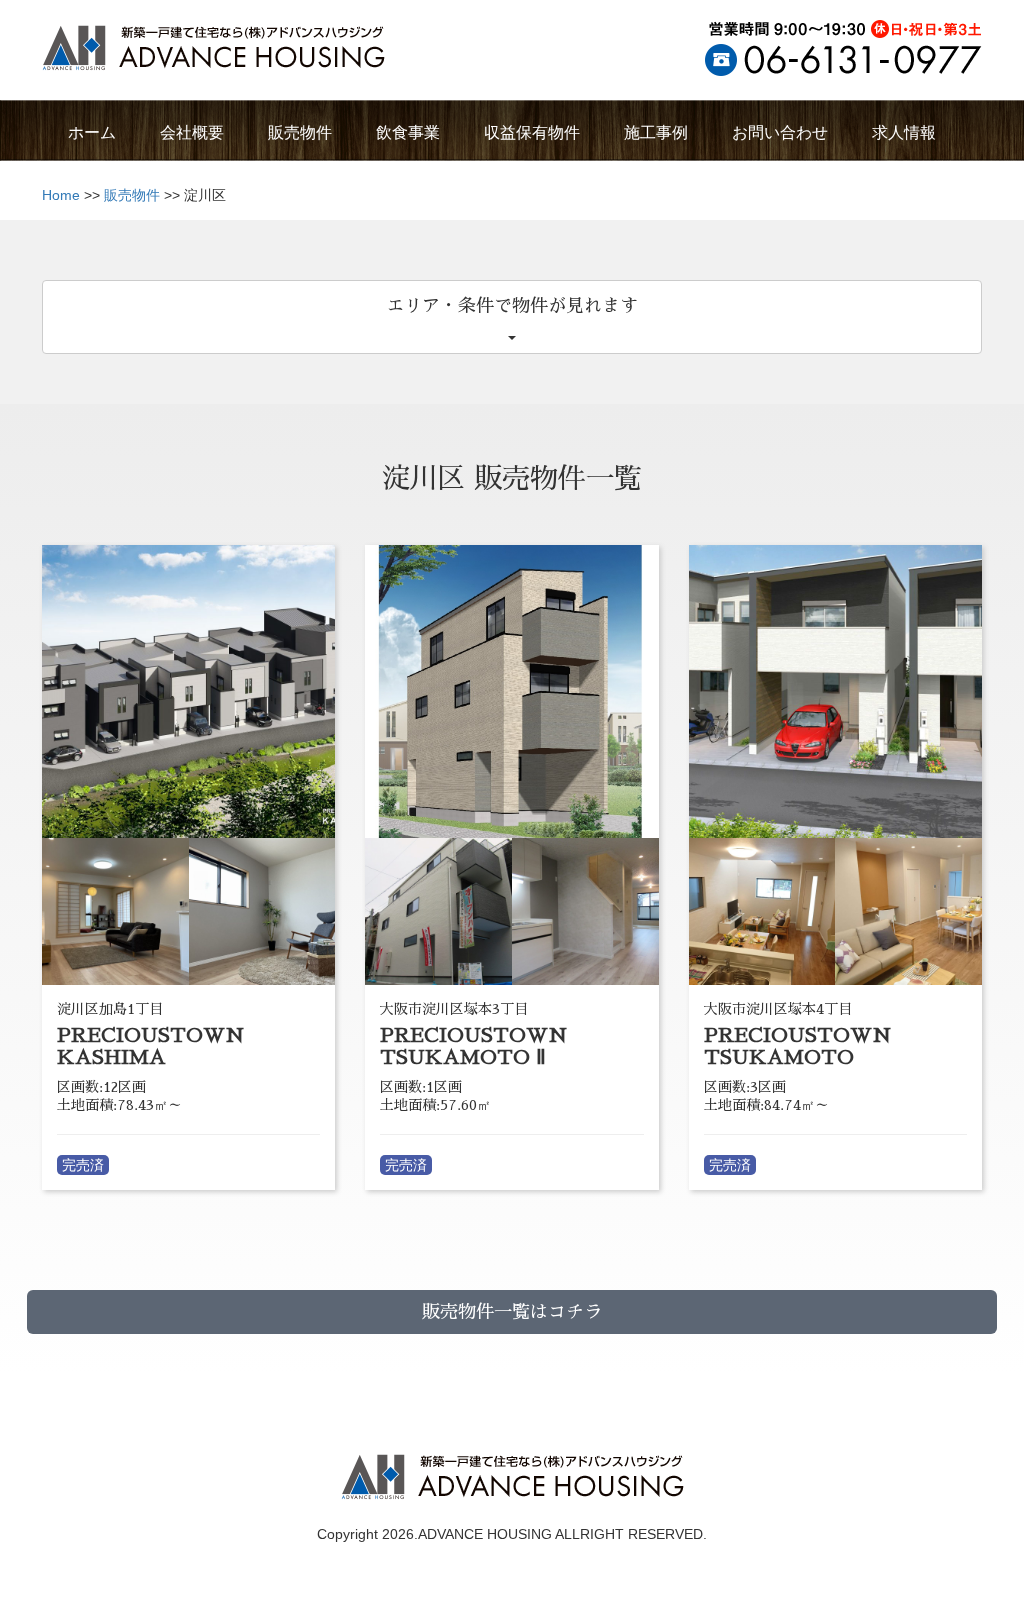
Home (61, 195)
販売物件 (132, 195)
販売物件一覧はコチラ (512, 1312)
